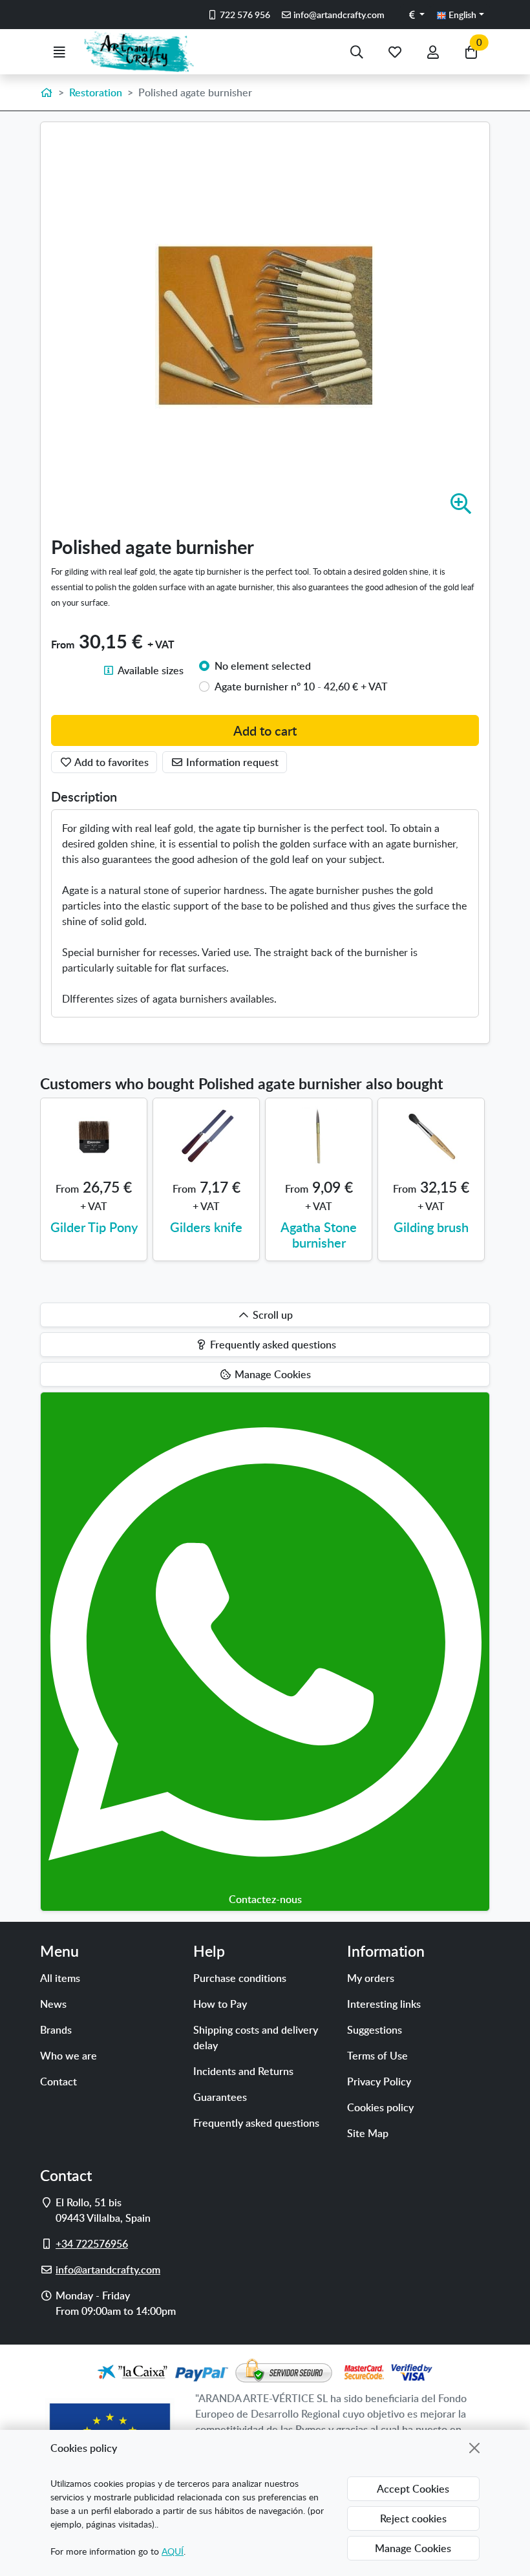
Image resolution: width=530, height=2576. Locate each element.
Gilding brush (431, 1227)
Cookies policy (380, 2107)
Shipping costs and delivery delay (256, 2038)
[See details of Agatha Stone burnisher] (319, 1136)
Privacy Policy (379, 2081)
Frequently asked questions (256, 2123)
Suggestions (375, 2030)
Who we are (69, 2056)
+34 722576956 (92, 2244)
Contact (58, 2081)
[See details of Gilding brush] (431, 1136)
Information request (231, 762)
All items (60, 1978)
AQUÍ (173, 2551)
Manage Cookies (413, 2548)
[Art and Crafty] (144, 52)
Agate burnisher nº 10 (301, 687)
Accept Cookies (413, 2489)
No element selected (263, 666)
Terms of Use (377, 2056)
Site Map (368, 2133)
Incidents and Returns (243, 2071)
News (53, 2004)
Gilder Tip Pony (94, 1227)
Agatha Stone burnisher (319, 1235)
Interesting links (384, 2004)
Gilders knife (206, 1227)
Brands (56, 2030)
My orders (371, 1978)
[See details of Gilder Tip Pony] (94, 1136)
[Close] (474, 2448)
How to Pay (220, 2004)
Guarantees (220, 2097)
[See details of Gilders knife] (206, 1136)
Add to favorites (111, 762)
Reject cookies (413, 2518)
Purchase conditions (240, 1978)
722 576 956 (244, 15)
